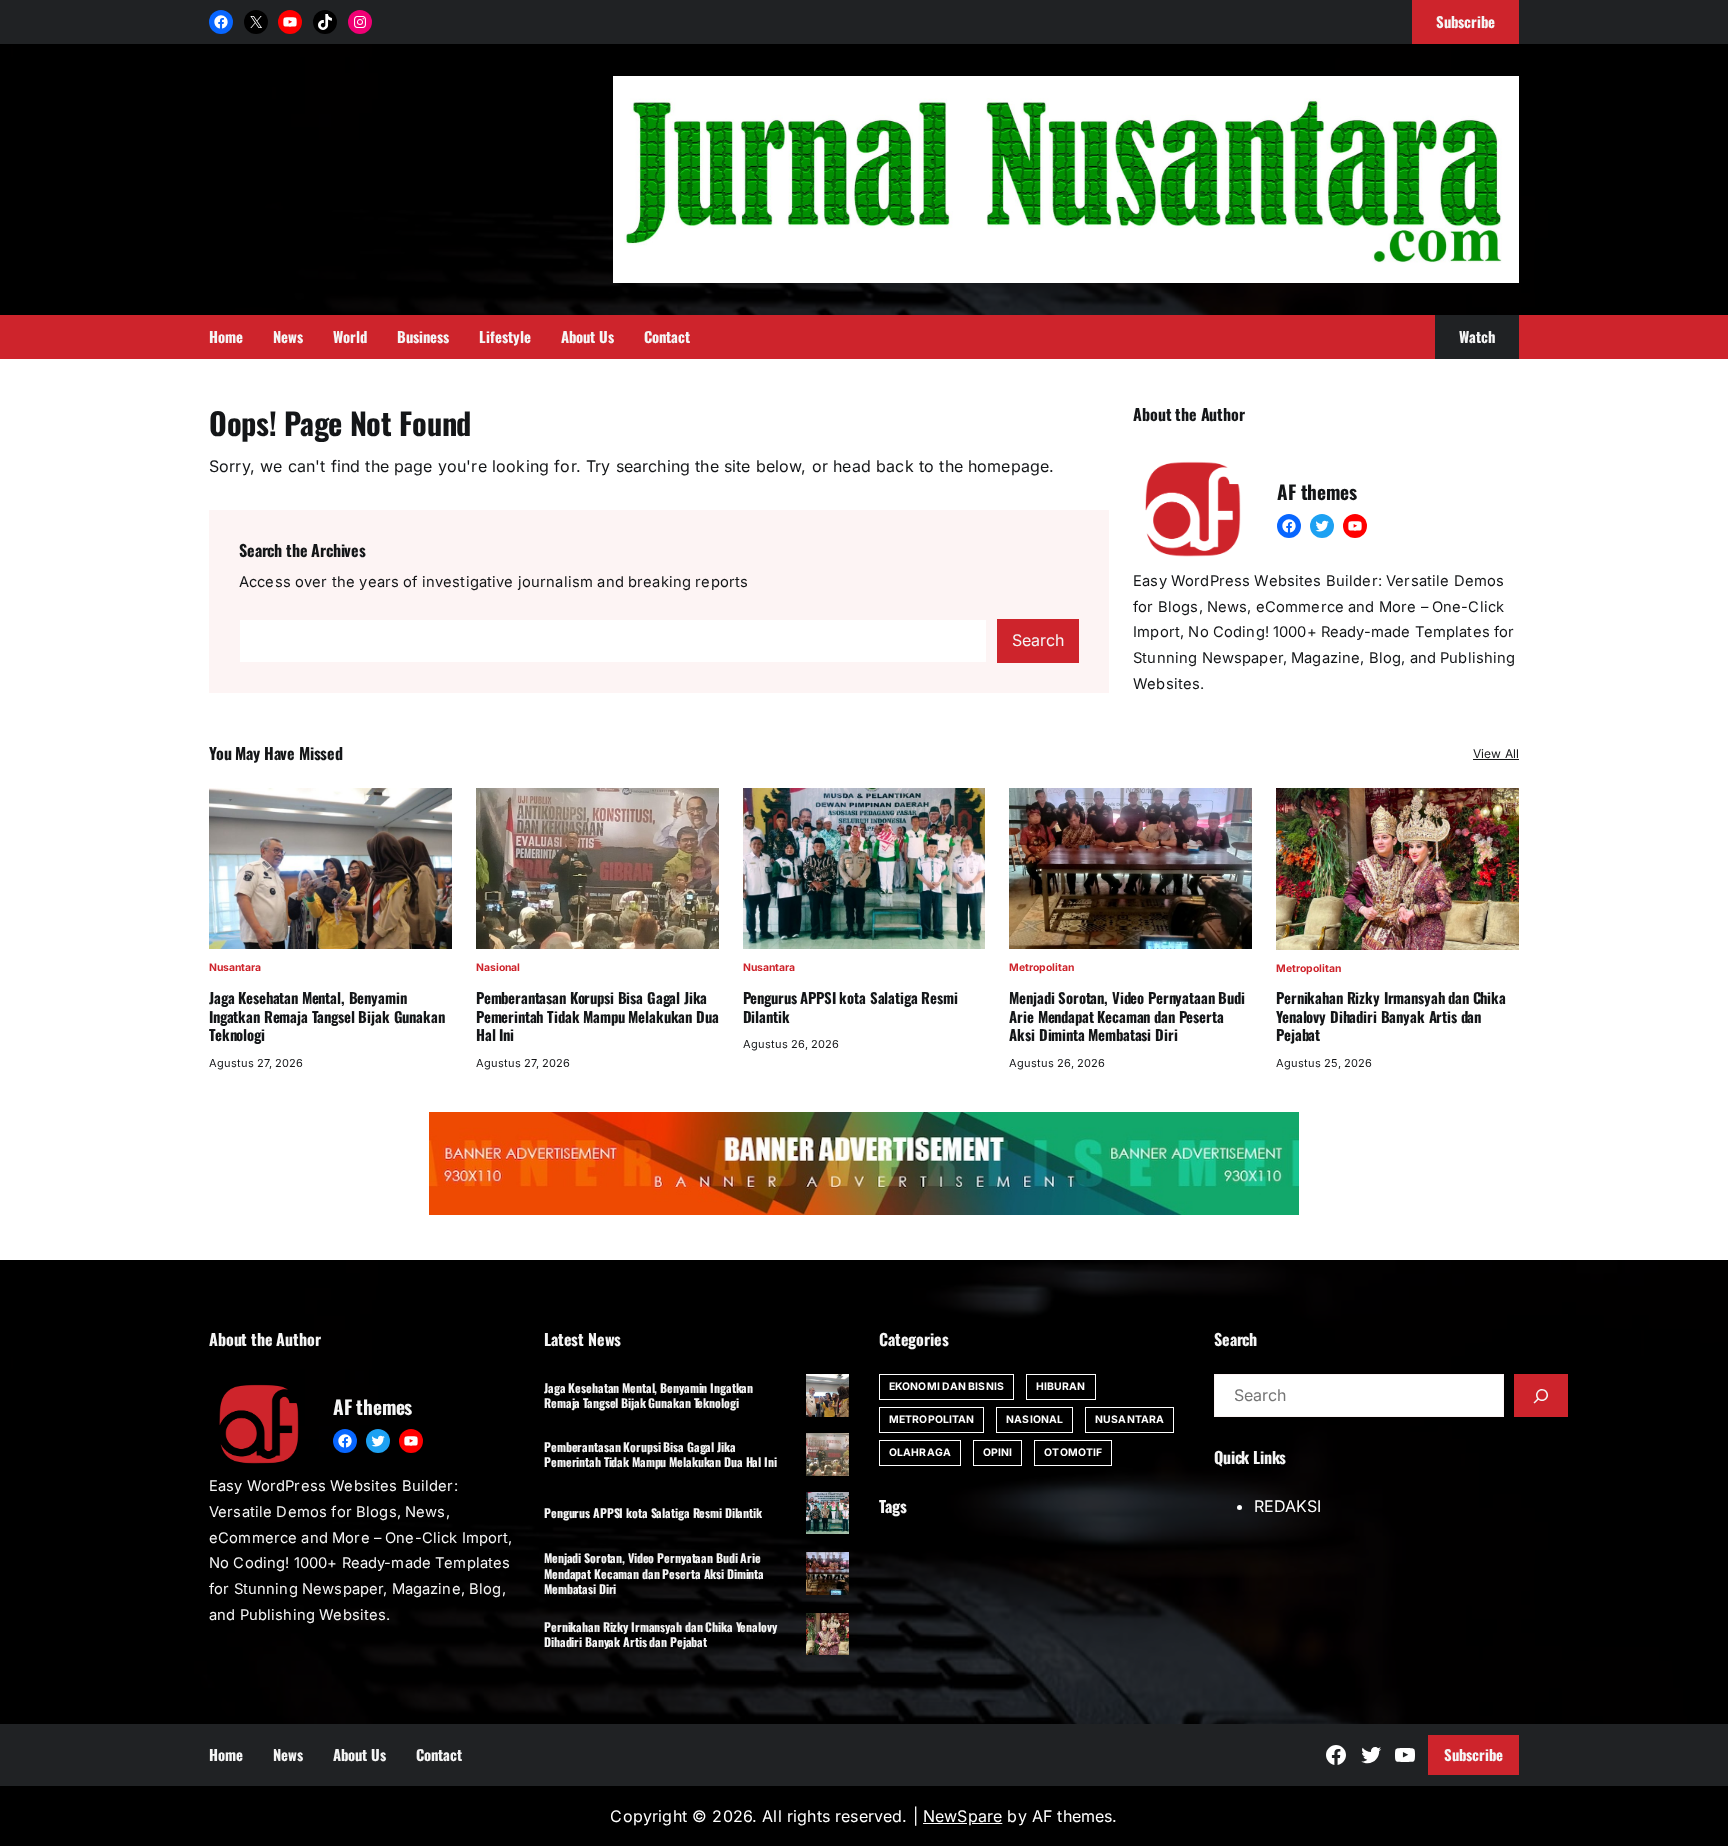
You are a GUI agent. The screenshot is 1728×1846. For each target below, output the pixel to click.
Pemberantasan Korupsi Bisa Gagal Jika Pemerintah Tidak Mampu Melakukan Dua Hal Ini (597, 1016)
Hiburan (1061, 1386)
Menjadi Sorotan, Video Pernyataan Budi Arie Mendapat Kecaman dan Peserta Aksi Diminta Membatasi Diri (1126, 1016)
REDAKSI (1287, 1506)
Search (1038, 640)
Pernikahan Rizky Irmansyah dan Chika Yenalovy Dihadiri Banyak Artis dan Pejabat (1391, 1016)
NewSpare (962, 1816)
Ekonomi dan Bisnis (946, 1386)
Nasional (498, 967)
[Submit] (1541, 1396)
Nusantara (235, 967)
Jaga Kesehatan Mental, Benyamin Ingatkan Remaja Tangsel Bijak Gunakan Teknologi (327, 1016)
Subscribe (1473, 1754)
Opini (998, 1452)
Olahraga (920, 1452)
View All (1496, 753)
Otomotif (1073, 1452)
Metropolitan (1041, 967)
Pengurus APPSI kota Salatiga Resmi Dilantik (850, 1007)
